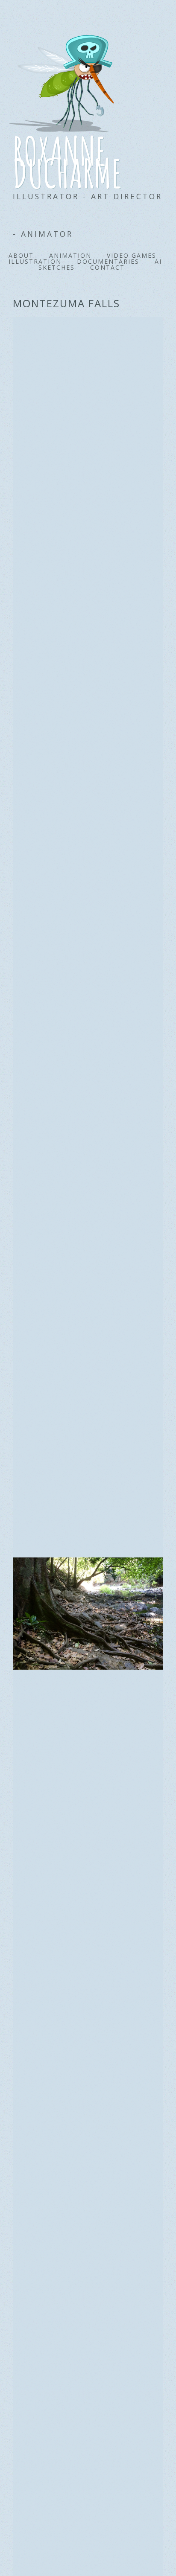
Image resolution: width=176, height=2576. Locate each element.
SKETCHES (57, 267)
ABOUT (21, 255)
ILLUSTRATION (35, 261)
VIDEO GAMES (132, 255)
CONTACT (107, 267)
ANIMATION (70, 255)
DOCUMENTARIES (108, 261)
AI (158, 261)
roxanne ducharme (68, 156)
